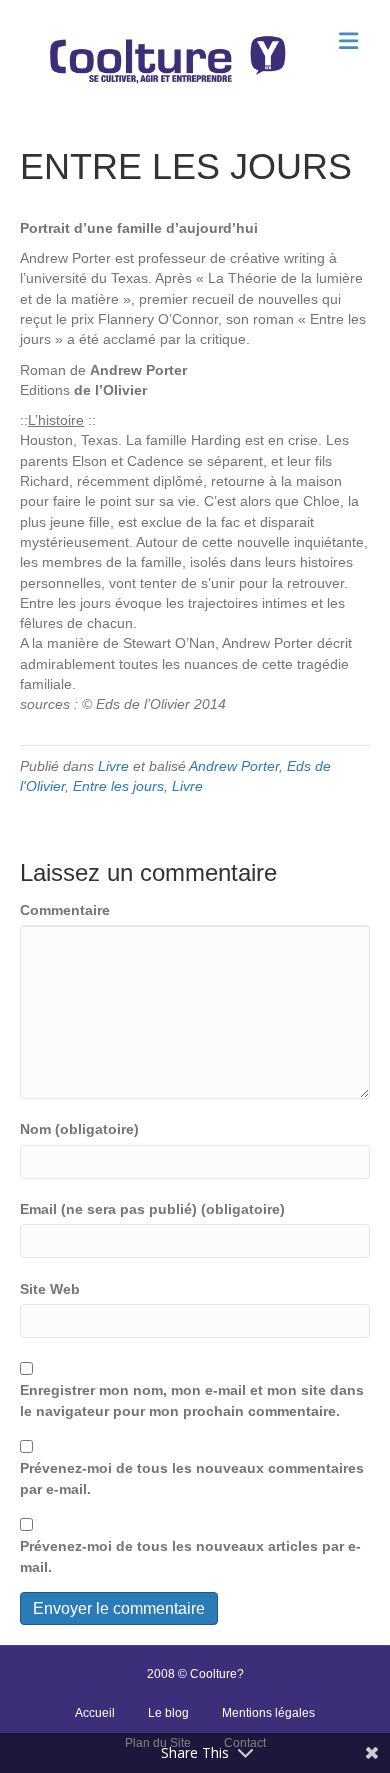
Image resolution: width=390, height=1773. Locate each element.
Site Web (50, 1289)
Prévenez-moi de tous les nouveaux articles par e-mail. (190, 1556)
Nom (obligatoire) (79, 1129)
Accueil (95, 1713)
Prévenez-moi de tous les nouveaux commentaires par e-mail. (192, 1478)
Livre (113, 766)
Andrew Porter (234, 766)
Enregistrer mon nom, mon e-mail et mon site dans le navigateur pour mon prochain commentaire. (192, 1400)
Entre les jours (118, 786)
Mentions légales (268, 1713)
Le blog (168, 1713)
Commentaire (65, 910)
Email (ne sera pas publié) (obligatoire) (152, 1209)
